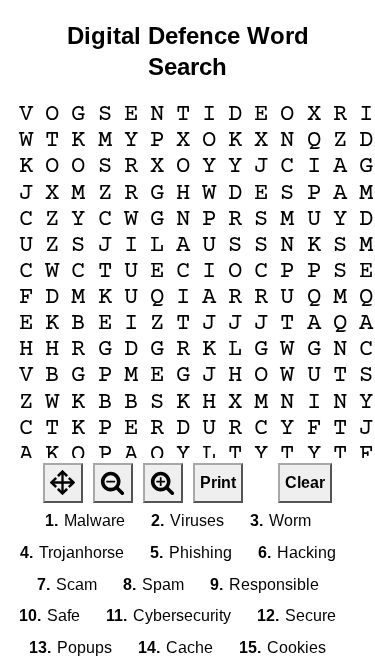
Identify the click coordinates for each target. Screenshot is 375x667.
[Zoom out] (113, 483)
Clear (305, 482)
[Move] (63, 483)
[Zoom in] (163, 483)
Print (218, 482)
